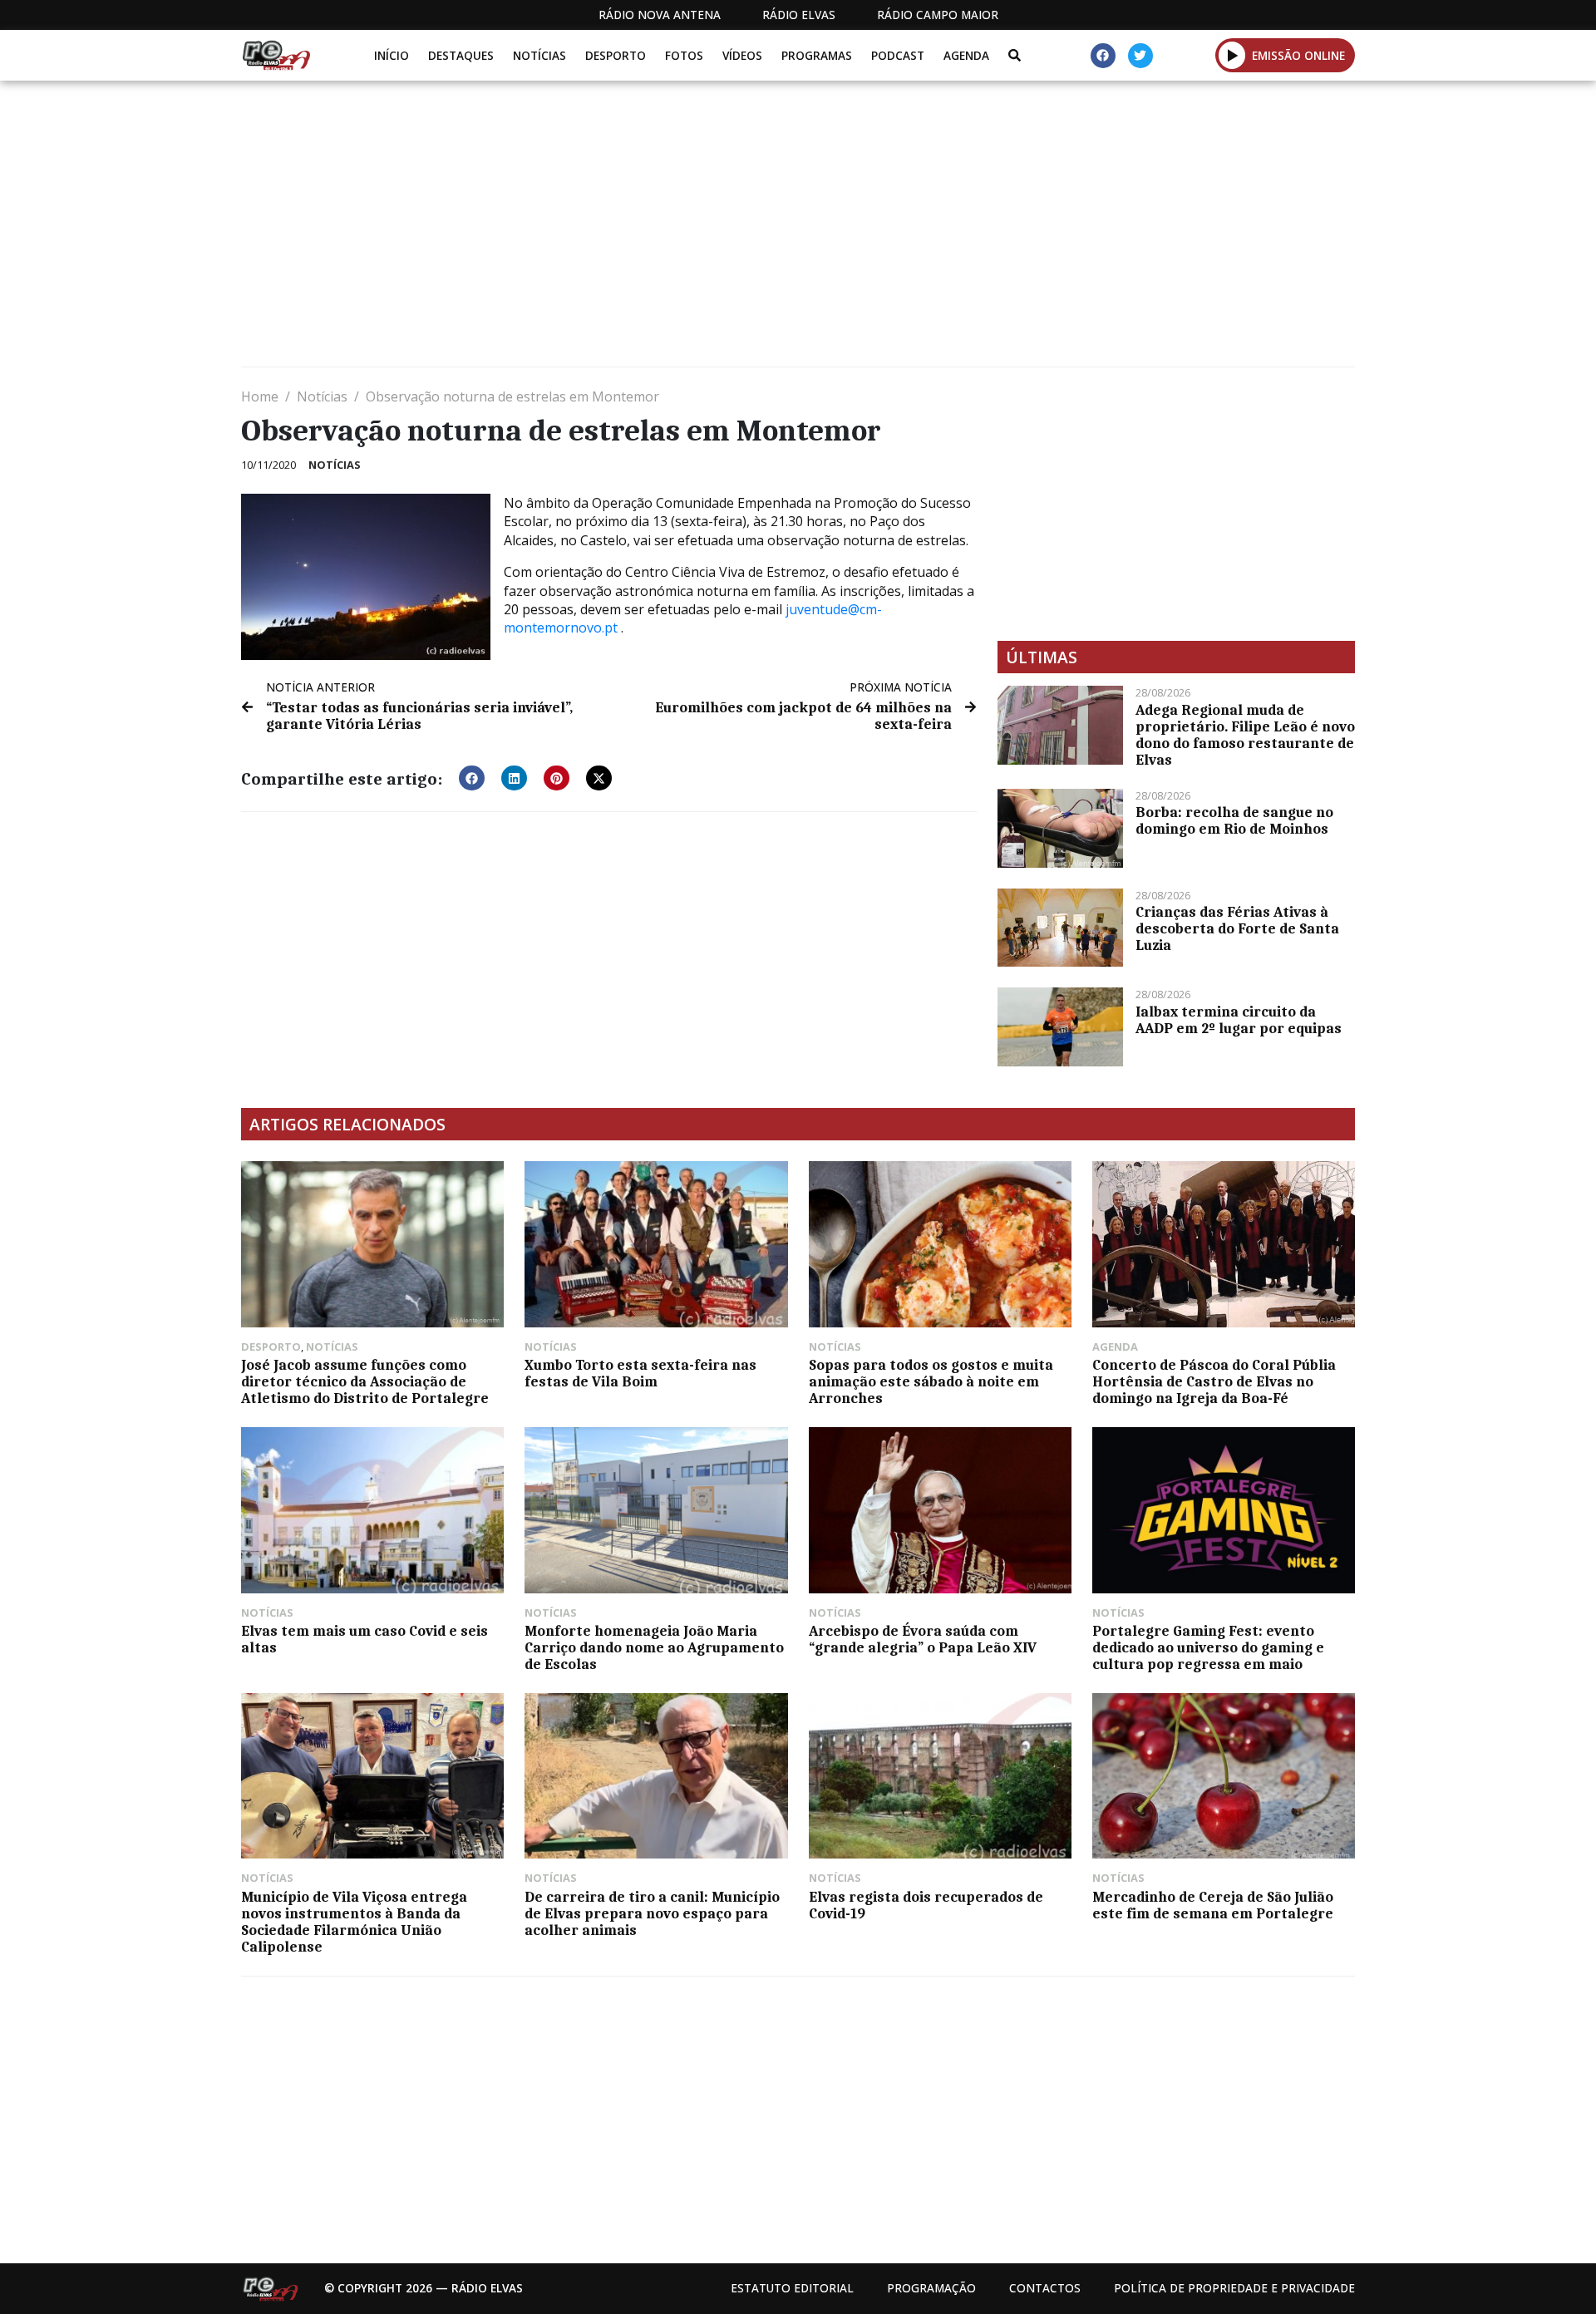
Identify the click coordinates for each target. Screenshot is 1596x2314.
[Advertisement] (740, 230)
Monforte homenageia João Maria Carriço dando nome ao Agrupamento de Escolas (654, 1647)
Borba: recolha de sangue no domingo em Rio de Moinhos (1234, 820)
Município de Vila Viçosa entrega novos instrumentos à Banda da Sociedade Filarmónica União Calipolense (354, 1922)
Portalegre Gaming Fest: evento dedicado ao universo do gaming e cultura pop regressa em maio (1208, 1647)
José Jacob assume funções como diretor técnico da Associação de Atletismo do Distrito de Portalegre (365, 1381)
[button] (1232, 55)
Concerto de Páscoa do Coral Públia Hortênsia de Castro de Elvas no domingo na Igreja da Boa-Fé (1214, 1381)
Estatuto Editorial (792, 2288)
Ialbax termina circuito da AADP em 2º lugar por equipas (1239, 1020)
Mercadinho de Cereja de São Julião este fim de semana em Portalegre (1213, 1905)
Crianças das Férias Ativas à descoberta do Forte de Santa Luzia (1237, 928)
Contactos (1045, 2288)
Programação (931, 2288)
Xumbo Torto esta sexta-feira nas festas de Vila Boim (640, 1373)
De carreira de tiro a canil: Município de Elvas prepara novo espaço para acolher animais (652, 1913)
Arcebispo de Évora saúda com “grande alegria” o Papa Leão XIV (923, 1639)
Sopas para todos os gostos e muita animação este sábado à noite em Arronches (931, 1381)
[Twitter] (1140, 56)
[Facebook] (1103, 56)
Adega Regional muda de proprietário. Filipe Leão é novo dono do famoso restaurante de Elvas (1245, 735)
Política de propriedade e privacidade (1234, 2288)
